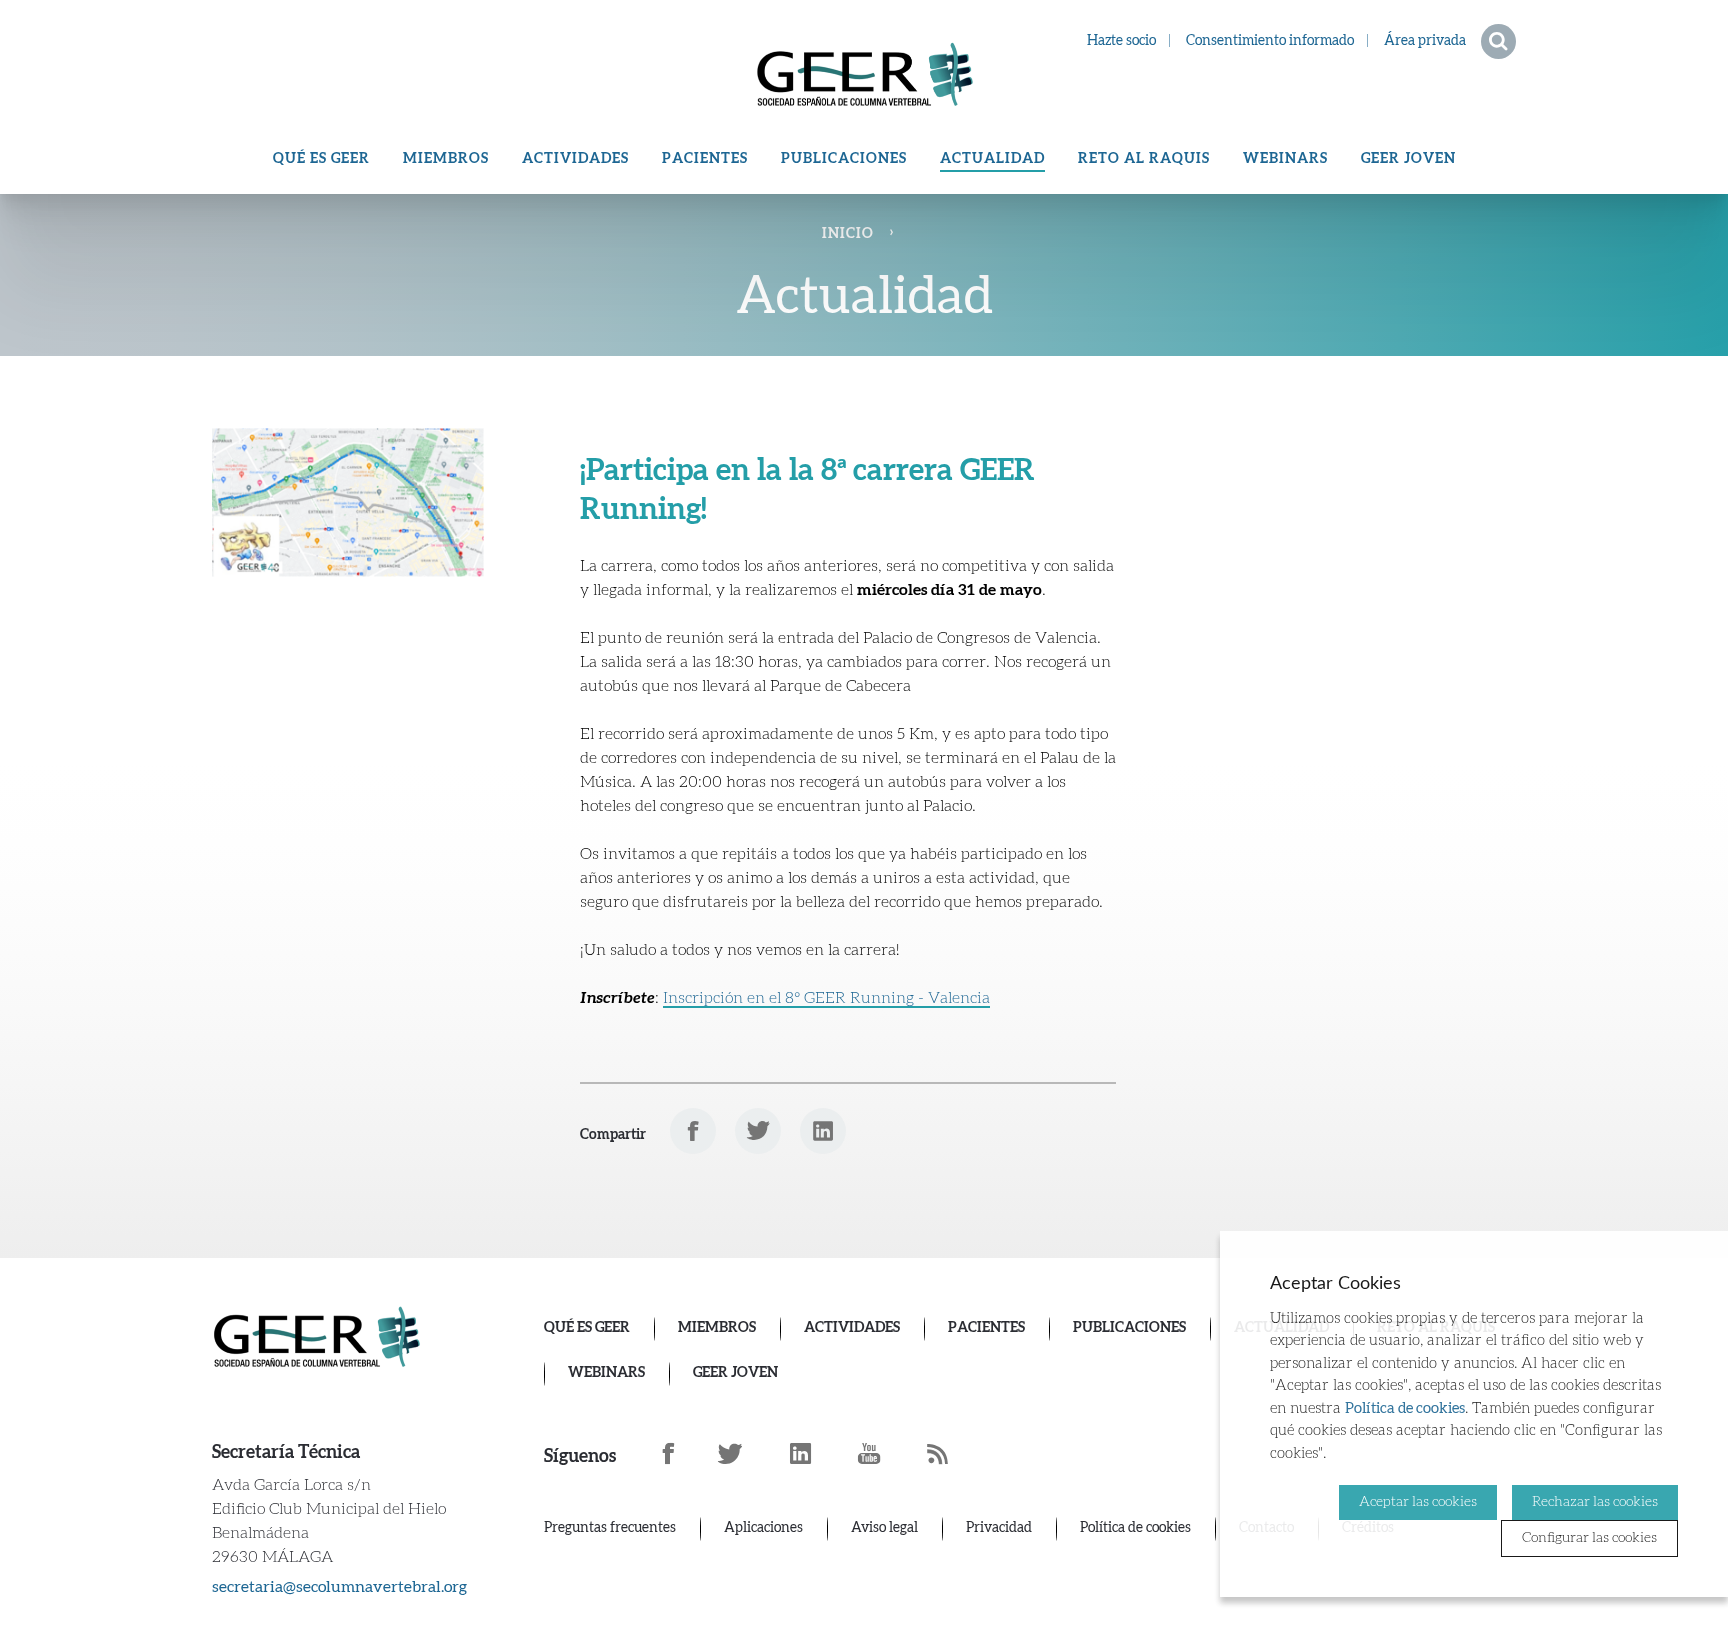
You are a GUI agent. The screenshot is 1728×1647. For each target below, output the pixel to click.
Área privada (1425, 41)
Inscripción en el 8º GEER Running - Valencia (826, 998)
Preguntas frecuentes (610, 1528)
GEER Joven (1408, 159)
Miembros (446, 159)
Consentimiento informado (1270, 41)
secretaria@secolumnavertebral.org (339, 1587)
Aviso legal (884, 1528)
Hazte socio (1121, 41)
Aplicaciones (763, 1528)
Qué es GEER (321, 159)
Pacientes (705, 159)
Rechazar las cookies (1595, 1502)
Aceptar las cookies (1418, 1502)
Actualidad (992, 159)
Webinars (1285, 159)
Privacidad (999, 1528)
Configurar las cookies (1589, 1538)
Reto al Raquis (1144, 159)
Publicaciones (844, 159)
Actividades (575, 159)
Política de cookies (1135, 1528)
